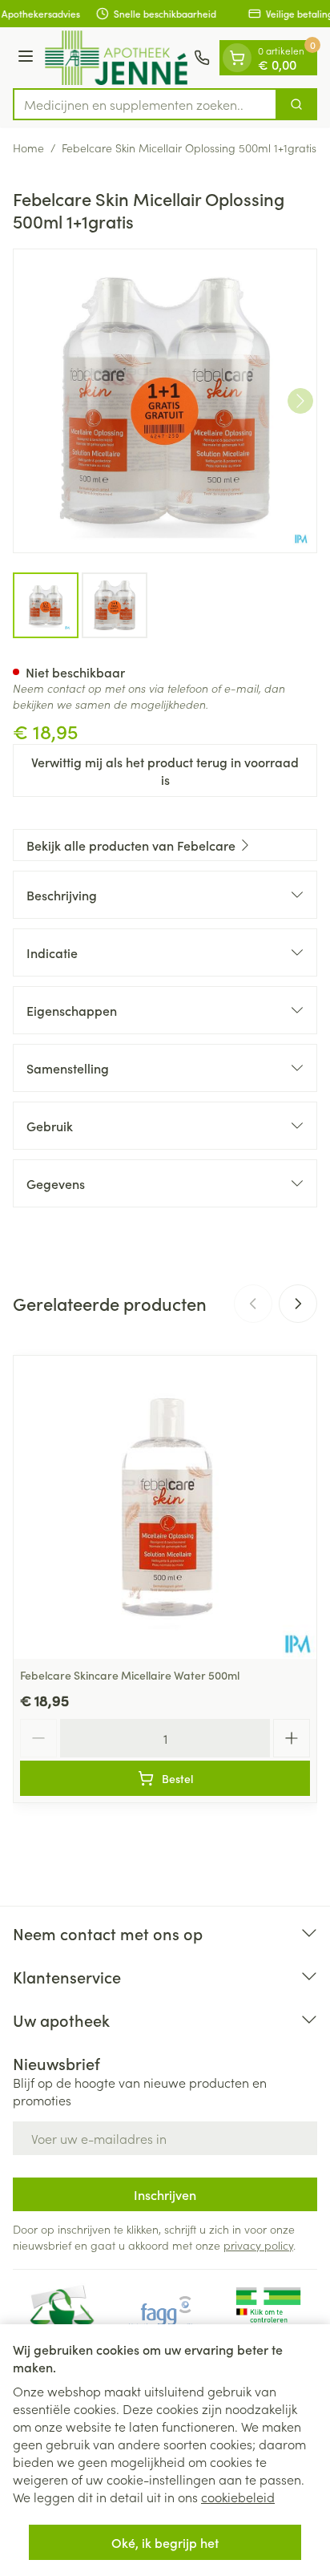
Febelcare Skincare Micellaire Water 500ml (130, 1675)
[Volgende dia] (298, 1304)
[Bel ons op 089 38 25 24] (202, 58)
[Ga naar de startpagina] (116, 58)
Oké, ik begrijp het (165, 2542)
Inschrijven (165, 2194)
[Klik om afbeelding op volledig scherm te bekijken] (165, 401)
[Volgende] (300, 401)
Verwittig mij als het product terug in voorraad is (165, 770)
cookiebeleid (238, 2497)
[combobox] (145, 104)
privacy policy (258, 2245)
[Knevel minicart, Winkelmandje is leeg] (237, 58)
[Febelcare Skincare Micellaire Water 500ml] (165, 1507)
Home (28, 148)
